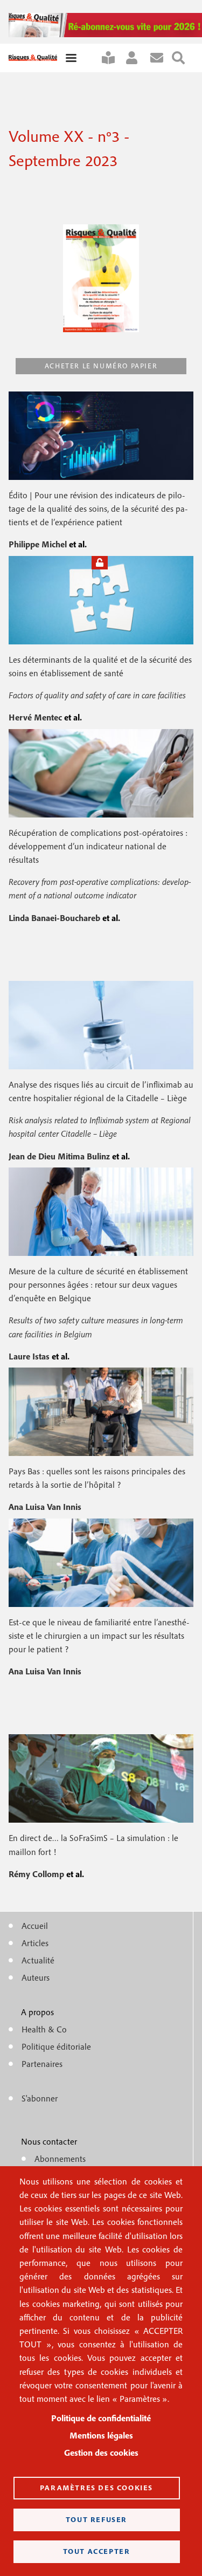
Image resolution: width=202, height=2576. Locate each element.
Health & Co (44, 2029)
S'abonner (113, 58)
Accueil (35, 1926)
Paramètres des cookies (96, 2488)
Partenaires (42, 2064)
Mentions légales (101, 2435)
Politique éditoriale (56, 2046)
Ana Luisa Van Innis (45, 1507)
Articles (35, 1943)
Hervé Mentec (36, 717)
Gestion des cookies (101, 2453)
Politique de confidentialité (101, 2418)
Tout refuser (96, 2519)
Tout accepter (97, 2551)
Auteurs (36, 1977)
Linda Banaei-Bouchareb (55, 918)
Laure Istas (30, 1356)
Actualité (38, 1960)
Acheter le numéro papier (101, 366)
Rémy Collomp (37, 1874)
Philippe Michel (39, 544)
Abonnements (60, 2159)
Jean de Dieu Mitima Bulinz (60, 1156)
